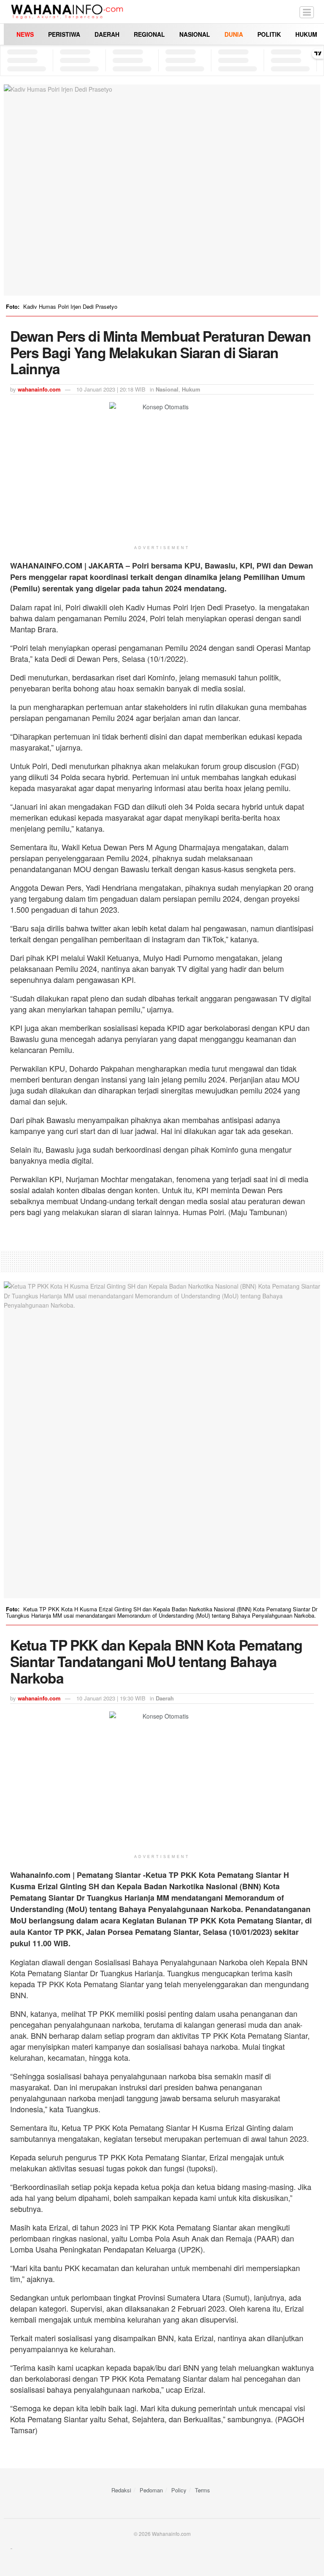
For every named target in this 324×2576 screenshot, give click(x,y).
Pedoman (151, 2490)
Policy (179, 2490)
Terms (202, 2490)
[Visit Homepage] (67, 12)
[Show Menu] (307, 12)
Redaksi (121, 2490)
